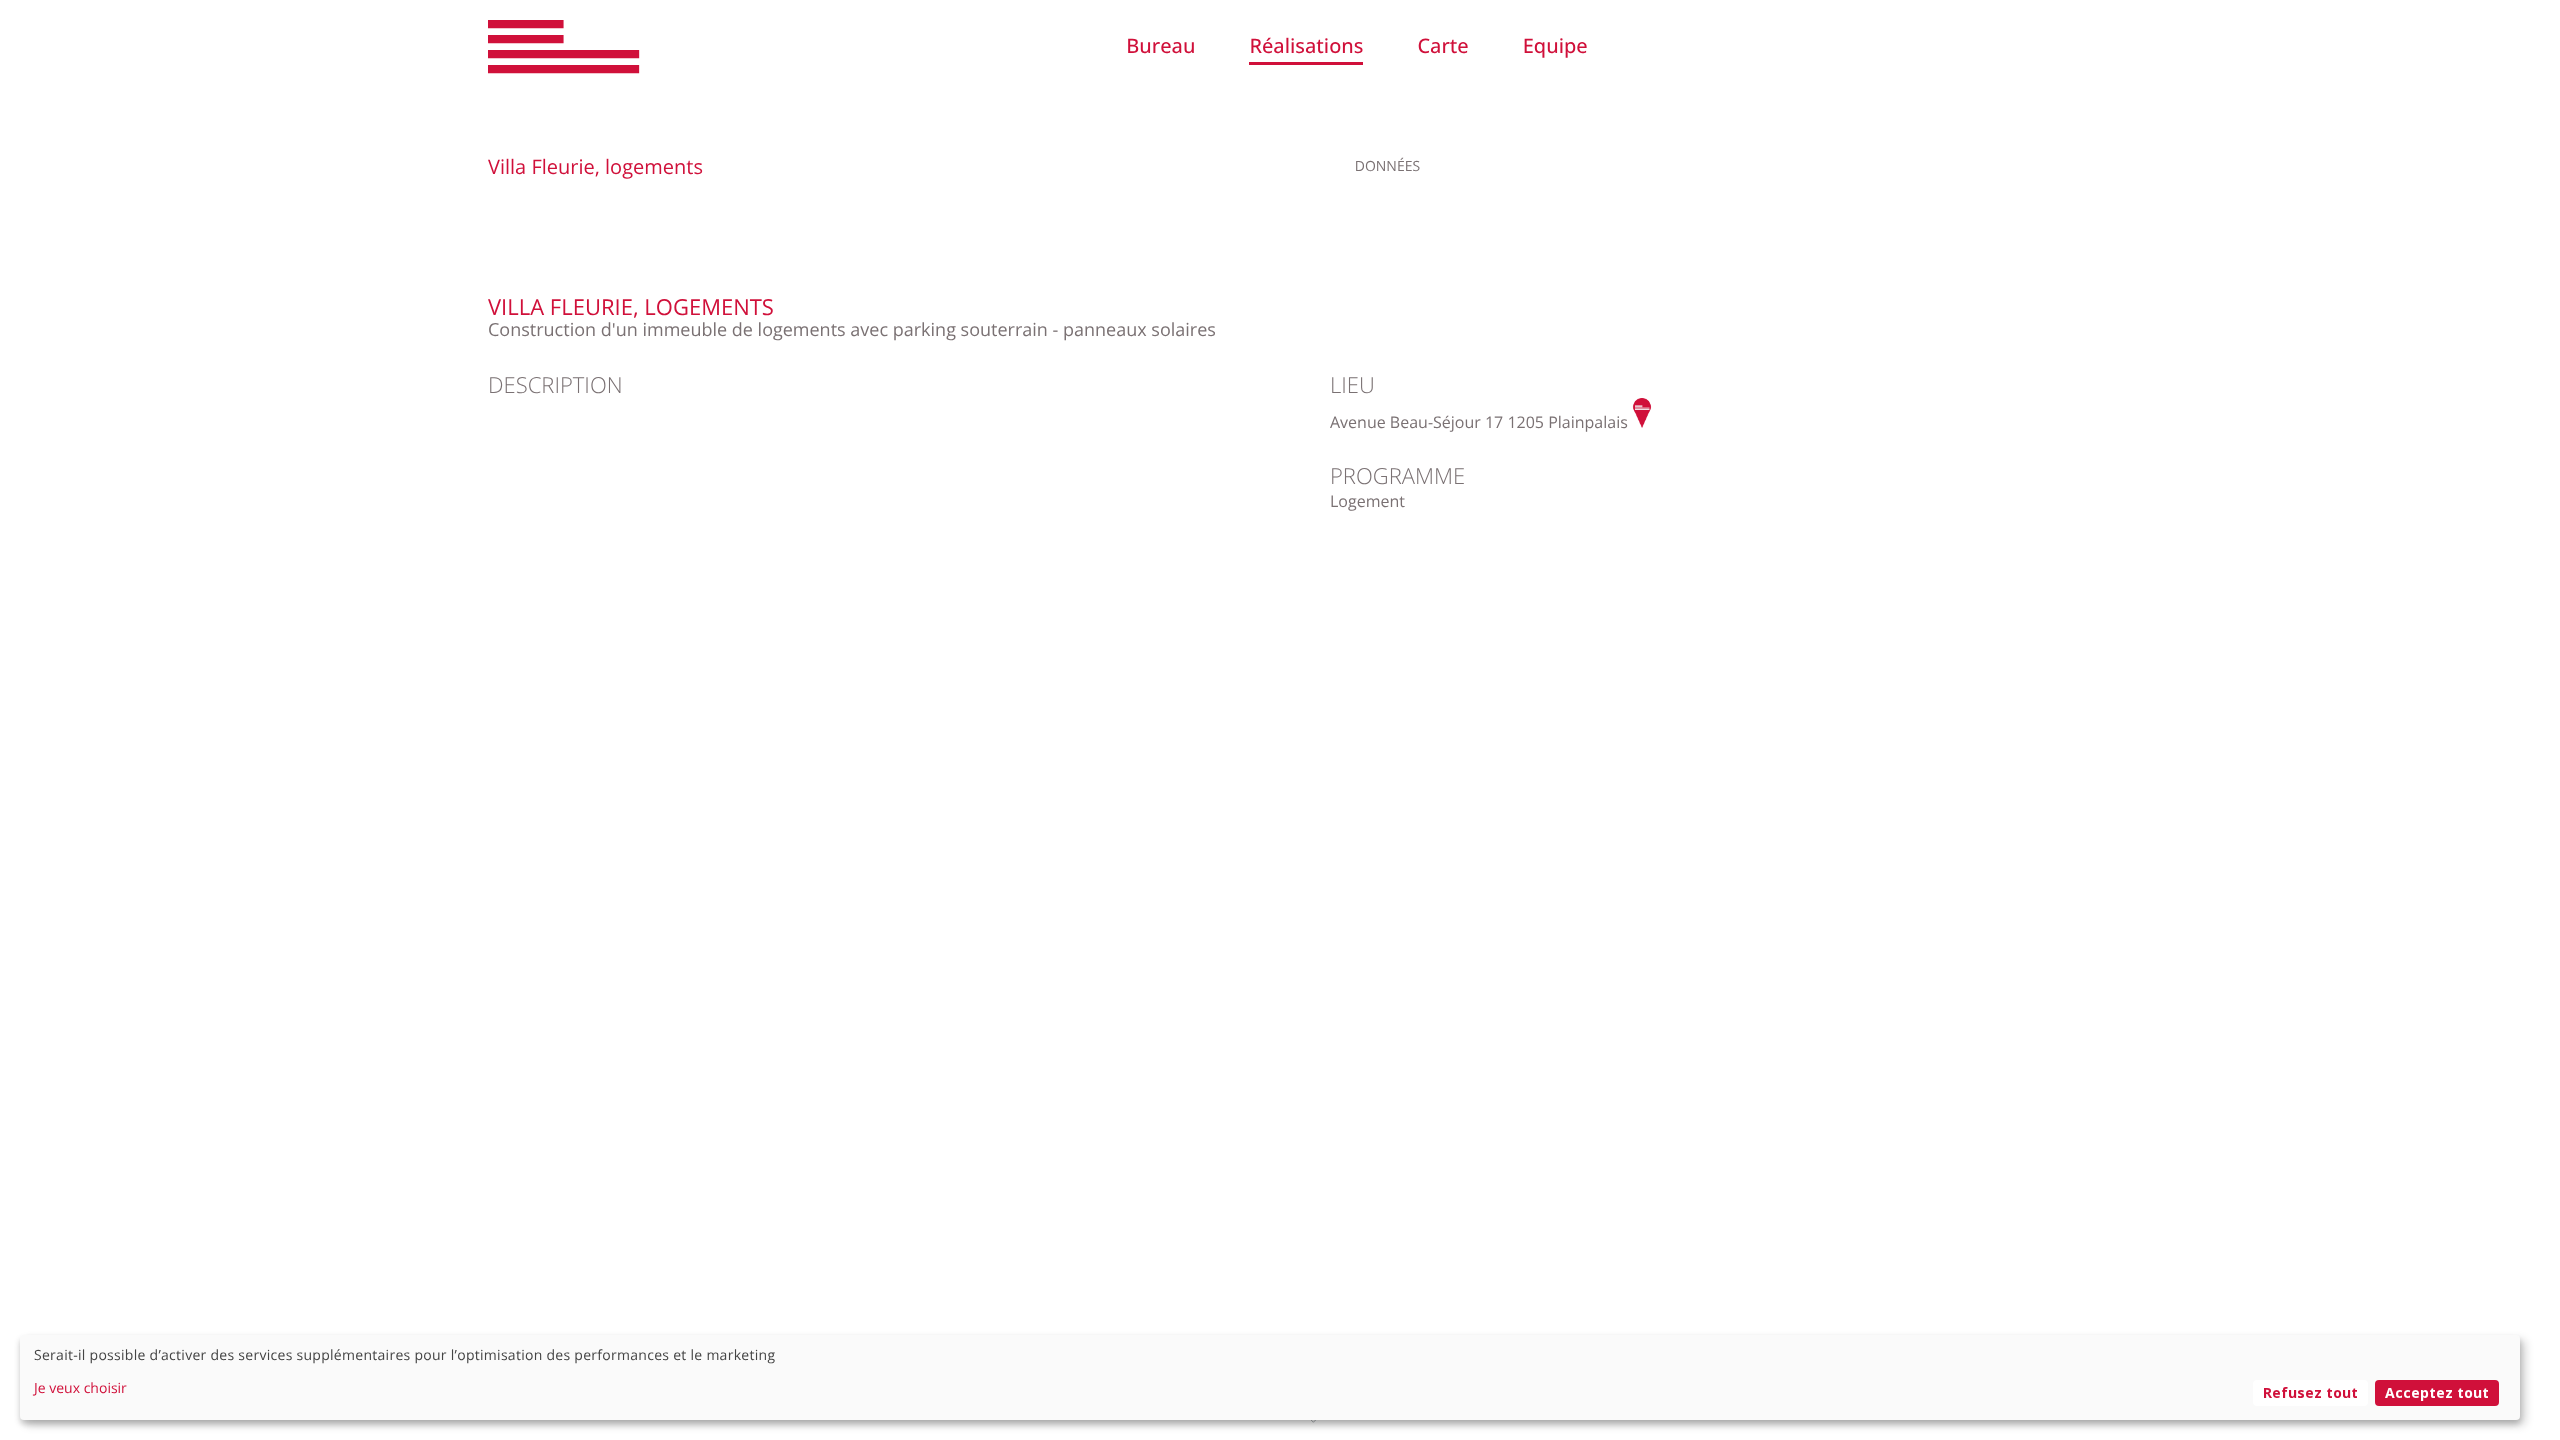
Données (1387, 166)
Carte (1442, 45)
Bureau (1160, 45)
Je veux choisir (80, 1388)
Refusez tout (2310, 1392)
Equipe (1555, 45)
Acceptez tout (2437, 1392)
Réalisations (1306, 45)
